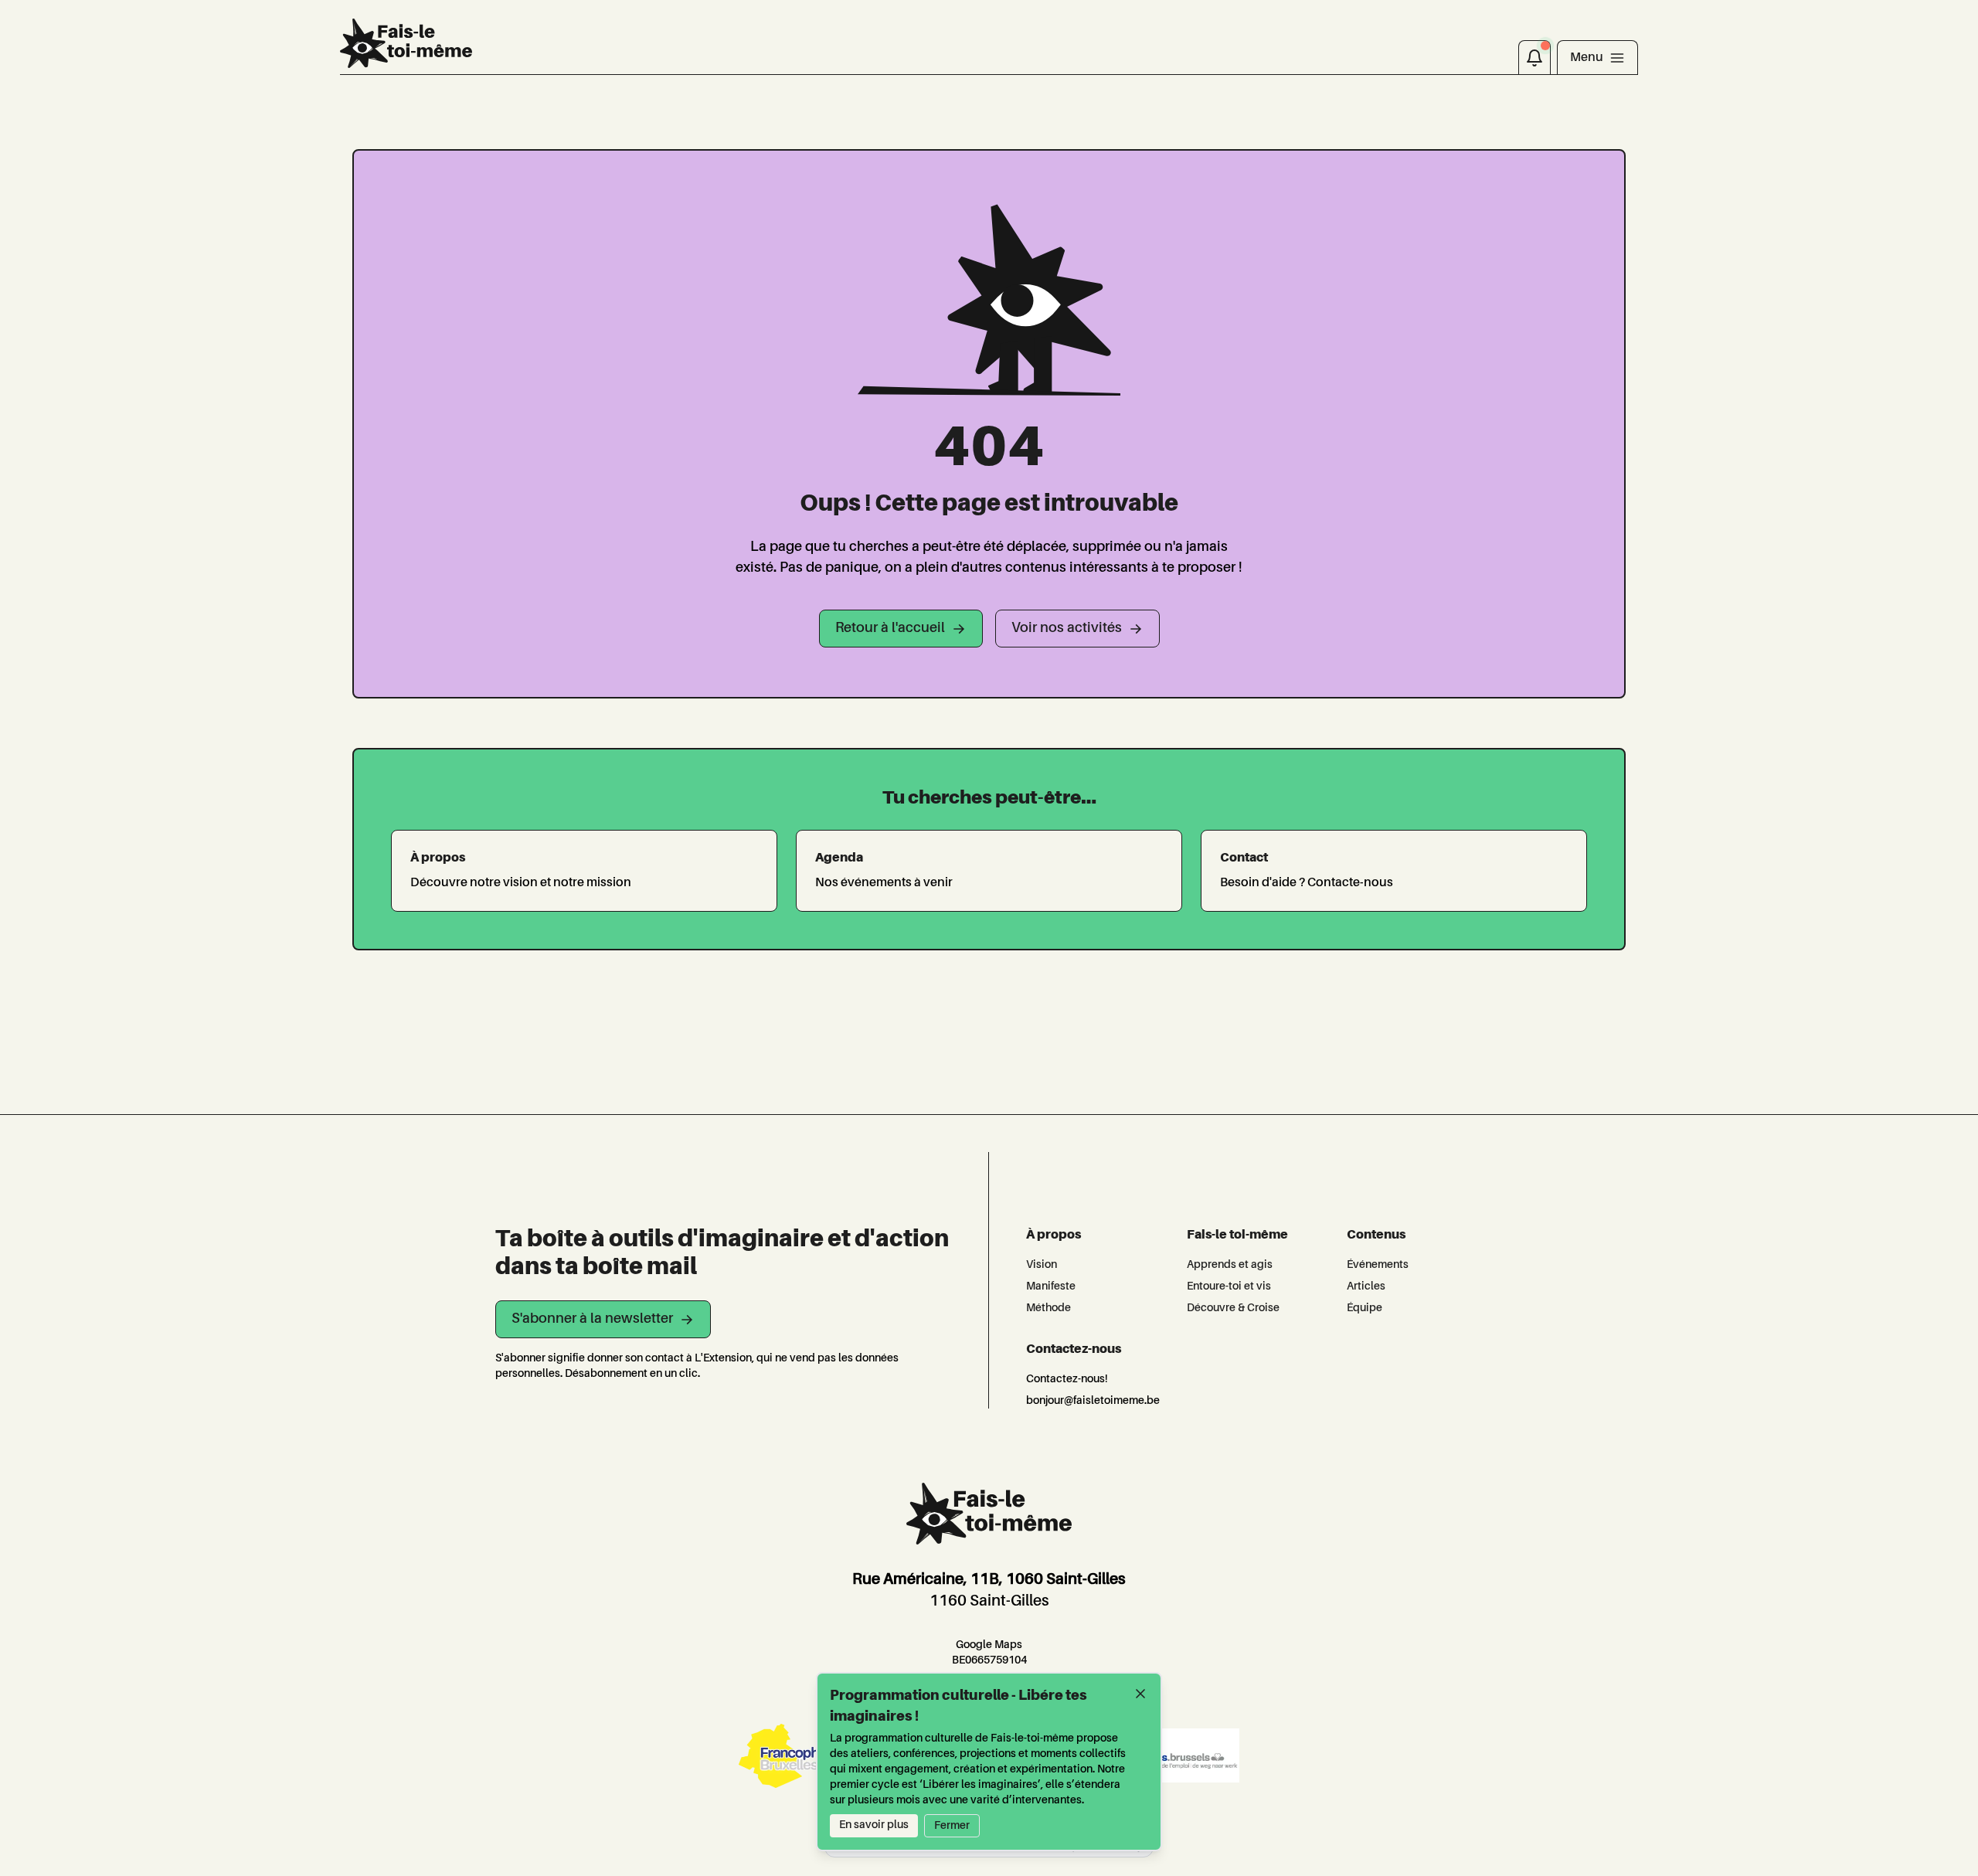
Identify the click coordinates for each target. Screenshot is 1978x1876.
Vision (1042, 1265)
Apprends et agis (1230, 1265)
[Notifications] (1534, 57)
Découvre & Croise (1233, 1308)
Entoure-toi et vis (1229, 1286)
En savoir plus (874, 1825)
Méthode (1048, 1308)
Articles (1366, 1286)
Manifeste (1051, 1286)
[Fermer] (1140, 1694)
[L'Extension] (406, 43)
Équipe (1365, 1308)
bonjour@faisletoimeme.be (1093, 1401)
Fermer (952, 1826)
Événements (1378, 1265)
